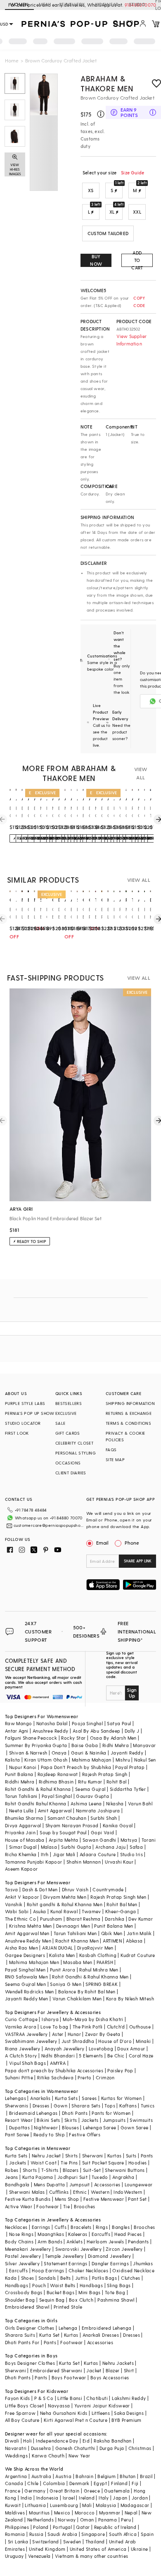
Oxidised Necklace (133, 2270)
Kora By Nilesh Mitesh (130, 1999)
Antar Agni (17, 1731)
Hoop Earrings (48, 2270)
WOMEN (19, 4)
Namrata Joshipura (98, 1811)
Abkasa (134, 1941)
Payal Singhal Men (25, 1970)
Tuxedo (100, 2177)
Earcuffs (101, 2234)
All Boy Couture (22, 2420)
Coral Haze (141, 2056)
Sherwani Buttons (125, 2170)
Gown (61, 2106)
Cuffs (60, 2227)
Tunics (148, 2106)
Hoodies (138, 2163)
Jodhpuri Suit (72, 2177)
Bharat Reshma (84, 1919)
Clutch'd (116, 2027)
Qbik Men (112, 1933)
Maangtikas (51, 2234)
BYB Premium (126, 2420)
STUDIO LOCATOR (23, 1423)
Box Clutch (81, 2300)
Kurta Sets (66, 2098)
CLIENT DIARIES (71, 1473)
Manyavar (144, 1745)
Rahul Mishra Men (99, 1970)
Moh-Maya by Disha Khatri (93, 2019)
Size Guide (133, 173)
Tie (66, 2206)
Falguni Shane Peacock (31, 1738)
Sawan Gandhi (99, 1840)
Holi (27, 2441)
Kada (11, 2278)
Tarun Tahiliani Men (75, 1933)
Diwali (12, 2441)
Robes (12, 2170)
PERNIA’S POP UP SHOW (30, 1413)
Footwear (47, 2206)
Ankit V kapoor (22, 1897)
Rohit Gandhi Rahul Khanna (36, 1803)
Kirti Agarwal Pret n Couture (76, 2420)
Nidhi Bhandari (58, 2056)
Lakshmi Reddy (129, 2398)
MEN (44, 4)
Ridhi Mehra (116, 1745)
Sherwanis (17, 2106)
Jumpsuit (80, 2184)
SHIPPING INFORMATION (130, 1403)
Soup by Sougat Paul (63, 1832)
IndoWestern (128, 2192)
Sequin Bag (52, 2300)
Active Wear (19, 2206)
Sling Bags (119, 2285)
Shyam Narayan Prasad (72, 1825)
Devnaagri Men (73, 1926)
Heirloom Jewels (105, 2242)
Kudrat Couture (138, 1955)
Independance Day (57, 2441)
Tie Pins (69, 2163)
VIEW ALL (141, 773)
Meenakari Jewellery (28, 2249)
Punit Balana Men (114, 1926)
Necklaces (16, 2227)
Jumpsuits (114, 2120)
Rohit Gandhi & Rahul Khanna (38, 1789)
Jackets (90, 2120)
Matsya (129, 1840)
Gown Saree (135, 2127)
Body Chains (19, 2242)
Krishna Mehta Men (31, 1926)
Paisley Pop (120, 2070)
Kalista (13, 1760)
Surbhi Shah (104, 1818)
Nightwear (46, 2127)
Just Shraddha (78, 2041)
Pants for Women (111, 2113)
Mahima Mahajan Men (34, 1962)
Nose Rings (21, 2234)
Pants (147, 2156)
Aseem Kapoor (21, 1869)
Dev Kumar (141, 1919)
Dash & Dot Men (40, 1889)
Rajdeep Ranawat (58, 1774)
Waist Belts (63, 2285)
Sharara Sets (86, 2106)
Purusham (51, 1919)
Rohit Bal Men (122, 1904)
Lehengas (15, 2098)
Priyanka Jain (20, 1832)
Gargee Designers (25, 1955)
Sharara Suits (20, 2335)
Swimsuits (141, 2120)
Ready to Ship (49, 2134)
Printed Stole (68, 2307)
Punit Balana (19, 1774)
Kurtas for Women (121, 2098)
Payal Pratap (130, 1767)
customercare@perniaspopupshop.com (49, 1525)
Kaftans (128, 2106)
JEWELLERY (72, 4)
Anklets (75, 2242)
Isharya (50, 2019)
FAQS (111, 1450)
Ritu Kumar (90, 1782)
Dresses (41, 2106)
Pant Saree (17, 2134)
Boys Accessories (110, 2377)
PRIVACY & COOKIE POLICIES (125, 1436)
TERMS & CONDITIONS (128, 1423)
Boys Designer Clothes (30, 2363)
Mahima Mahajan (92, 1760)
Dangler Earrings (110, 2263)
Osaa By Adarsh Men (113, 1738)
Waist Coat (44, 2163)
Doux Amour (131, 2049)
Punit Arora (63, 1970)
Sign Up (132, 1693)
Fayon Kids (18, 2398)
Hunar (74, 2034)
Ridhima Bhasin (56, 1782)
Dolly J (132, 1731)
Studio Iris (131, 1854)
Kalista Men (62, 1955)
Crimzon (105, 2077)
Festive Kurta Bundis (28, 2199)
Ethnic (80, 2192)
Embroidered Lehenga (107, 2328)
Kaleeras (78, 2234)
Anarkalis (40, 2098)
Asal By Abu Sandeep (97, 1731)
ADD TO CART (137, 260)
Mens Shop (67, 2199)
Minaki (143, 2041)
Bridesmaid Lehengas (33, 2113)
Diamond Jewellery (110, 2256)
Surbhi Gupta (76, 1847)
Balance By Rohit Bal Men (87, 1992)
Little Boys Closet (24, 2406)
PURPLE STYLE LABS (25, 1403)
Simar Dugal (23, 1847)
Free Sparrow (20, 2413)
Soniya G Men (66, 1984)
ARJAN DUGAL (57, 1948)
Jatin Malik (139, 1933)
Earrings (41, 2227)
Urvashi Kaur (119, 1862)
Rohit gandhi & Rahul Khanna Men (65, 1904)
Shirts (71, 2156)
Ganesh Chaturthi (75, 2448)
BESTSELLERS (69, 1403)
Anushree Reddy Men (28, 1941)
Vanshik (14, 1904)
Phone (132, 1543)
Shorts (30, 2170)
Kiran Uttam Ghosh (46, 1760)
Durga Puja (112, 2448)
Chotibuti (97, 2398)
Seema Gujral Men (25, 1984)
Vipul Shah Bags (27, 2063)
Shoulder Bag (20, 2300)
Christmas (140, 2448)
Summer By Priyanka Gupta (36, 1745)
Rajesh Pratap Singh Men (118, 1897)
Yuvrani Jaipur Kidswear (102, 2406)
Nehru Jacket (46, 2156)
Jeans (12, 2177)
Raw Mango (19, 1723)
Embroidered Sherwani (56, 2370)
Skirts (71, 2120)
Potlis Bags (104, 2278)
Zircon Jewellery (124, 2249)
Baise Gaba (85, 1745)
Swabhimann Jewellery (31, 2041)
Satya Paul (119, 1723)
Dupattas (19, 2127)
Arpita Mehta (64, 1840)
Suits (131, 2156)
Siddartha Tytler (128, 1789)
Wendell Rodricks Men (30, 1992)
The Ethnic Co (20, 1919)
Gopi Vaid (103, 1832)
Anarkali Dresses (101, 2335)
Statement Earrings (65, 2263)
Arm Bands (50, 2242)
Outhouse (140, 2027)
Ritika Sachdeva (55, 2077)
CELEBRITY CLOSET (74, 1443)
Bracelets (81, 2227)
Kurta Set (50, 2335)
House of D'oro (115, 2041)
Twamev (91, 1911)
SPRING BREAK (102, 1984)
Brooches (84, 2206)
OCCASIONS (68, 1463)
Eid (86, 2441)
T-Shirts (50, 2170)
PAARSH (105, 1962)
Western (100, 2192)
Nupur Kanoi (23, 1767)
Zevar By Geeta (103, 2034)
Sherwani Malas (27, 2192)
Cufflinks (59, 2192)
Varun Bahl (140, 1803)
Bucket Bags (60, 2292)
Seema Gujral (90, 1789)
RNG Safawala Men (26, 1977)
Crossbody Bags (24, 2292)
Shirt (129, 2370)
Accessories (107, 2184)
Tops (110, 2106)
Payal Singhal (57, 1796)
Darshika (115, 1919)
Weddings (16, 2456)
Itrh (45, 1854)
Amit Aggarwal (55, 1811)
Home (12, 60)
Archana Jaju (110, 1847)
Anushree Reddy (51, 1731)
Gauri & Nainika (89, 1753)
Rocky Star (73, 1738)
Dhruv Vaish (75, 1889)
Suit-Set (92, 2170)
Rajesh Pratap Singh (105, 1774)
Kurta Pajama (38, 2177)
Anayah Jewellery (64, 2049)
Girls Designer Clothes (30, 2328)
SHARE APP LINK (138, 1561)
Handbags (17, 2285)
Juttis (81, 2278)
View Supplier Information (132, 340)
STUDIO (137, 4)
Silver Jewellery (22, 2263)
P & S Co (44, 2398)
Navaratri (16, 2448)
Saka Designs (129, 2413)
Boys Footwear (69, 2377)
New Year (79, 2456)
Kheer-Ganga (121, 1911)
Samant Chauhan (67, 1818)
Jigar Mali (64, 1854)
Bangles (121, 2227)
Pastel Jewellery (23, 2256)
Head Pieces (128, 2234)
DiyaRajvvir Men (95, 1948)
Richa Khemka (21, 1854)
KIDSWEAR (107, 4)
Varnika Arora (21, 2027)
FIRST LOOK (17, 1433)
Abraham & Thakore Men (107, 83)
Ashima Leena (86, 1803)
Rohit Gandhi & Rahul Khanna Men (90, 1977)
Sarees (89, 2098)
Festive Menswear (104, 2199)
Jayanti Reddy (127, 1753)
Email (102, 1543)
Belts (66, 2278)
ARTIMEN (112, 1941)
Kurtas (114, 2156)
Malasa (49, 1847)
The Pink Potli (88, 2027)
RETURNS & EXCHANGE (129, 1413)
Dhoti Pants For (22, 2342)
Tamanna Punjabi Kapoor (34, 1862)
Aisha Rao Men (21, 1948)
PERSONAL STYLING (76, 1453)
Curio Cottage (21, 2019)
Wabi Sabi (17, 1911)
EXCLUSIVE (66, 1413)
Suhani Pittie (19, 2077)
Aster (58, 2034)
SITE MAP (115, 1459)
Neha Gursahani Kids (64, 2413)
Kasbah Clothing (98, 1955)
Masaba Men (78, 1962)
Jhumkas (143, 2263)
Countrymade (108, 1889)
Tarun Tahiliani (21, 1796)
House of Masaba (25, 1840)
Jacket (94, 2370)
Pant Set (137, 2199)
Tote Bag (115, 2292)
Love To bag (54, 2027)
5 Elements (91, 2056)
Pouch (39, 2285)
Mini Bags (90, 2292)
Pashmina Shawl (116, 2300)
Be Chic (116, 2056)
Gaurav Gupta (92, 1796)
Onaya (59, 1753)
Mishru (123, 1760)
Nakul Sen (145, 1760)
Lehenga (68, 2328)
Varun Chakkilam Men (77, 1999)
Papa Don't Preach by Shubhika (76, 1767)
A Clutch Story (21, 2056)
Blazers (71, 2170)
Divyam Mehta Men (65, 1897)
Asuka (40, 1911)
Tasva (12, 1889)
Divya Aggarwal (23, 1825)
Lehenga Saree (99, 2127)
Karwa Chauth (48, 2456)
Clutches (130, 2278)
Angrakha (123, 2177)
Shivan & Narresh (28, 1753)
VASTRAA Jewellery (26, 2034)
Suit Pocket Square (103, 2163)
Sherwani (93, 2156)
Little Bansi (70, 2398)
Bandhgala (17, 2184)
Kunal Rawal (64, 1911)
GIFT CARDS (68, 1433)
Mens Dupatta (50, 2184)
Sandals (47, 2278)
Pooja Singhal (87, 1723)
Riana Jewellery (23, 2049)
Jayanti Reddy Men (27, 1999)
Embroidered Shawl (27, 2307)
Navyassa (59, 2406)
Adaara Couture (98, 1854)
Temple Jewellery (64, 2256)
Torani (149, 1840)
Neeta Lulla (21, 1811)
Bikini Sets (48, 2120)
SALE (60, 1423)
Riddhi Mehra (20, 1782)
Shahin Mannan (84, 1862)
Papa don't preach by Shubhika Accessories (54, 2070)
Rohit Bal (117, 1782)
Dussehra (41, 2448)
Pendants (138, 2242)
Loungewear (139, 2184)
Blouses (70, 2127)
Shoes (28, 2278)
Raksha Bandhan (113, 2441)
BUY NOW (96, 260)
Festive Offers (85, 2134)
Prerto (84, 2077)
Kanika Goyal (118, 1825)
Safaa (136, 1847)
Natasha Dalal (52, 1723)
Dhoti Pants (75, 2113)
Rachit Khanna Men (77, 1941)
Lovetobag (101, 2049)
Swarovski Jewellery (79, 2249)
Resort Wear (19, 2120)
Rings (102, 2227)
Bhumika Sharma (24, 1818)
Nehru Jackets (118, 2363)
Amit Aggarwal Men (27, 1933)
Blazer (112, 2370)
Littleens (101, 2413)
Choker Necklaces (88, 2270)
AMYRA (58, 2063)
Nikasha (115, 1803)
